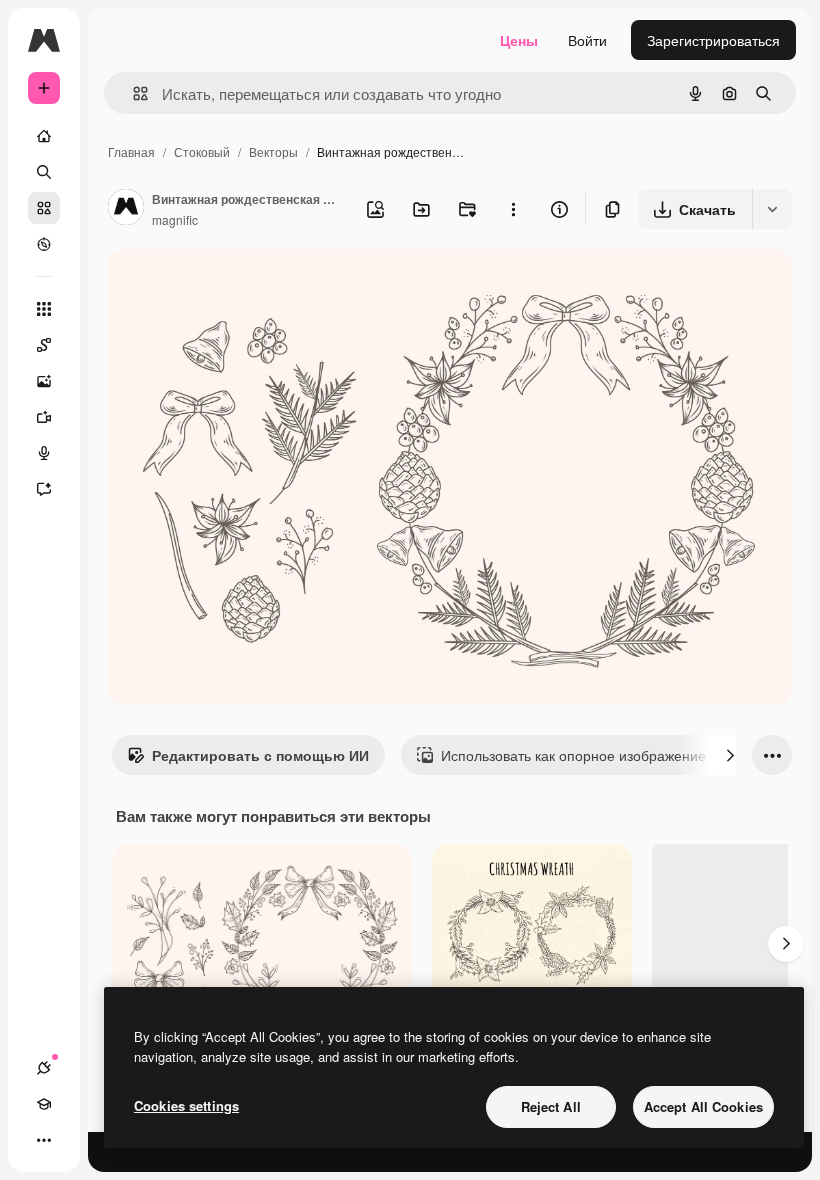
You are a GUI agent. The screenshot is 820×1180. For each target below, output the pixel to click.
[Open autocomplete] (132, 93)
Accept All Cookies (703, 1106)
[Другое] (44, 1140)
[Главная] (44, 136)
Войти (587, 40)
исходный (242, 287)
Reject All (551, 1106)
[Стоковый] (44, 208)
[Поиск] (44, 172)
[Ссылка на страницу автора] (126, 209)
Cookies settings (186, 1105)
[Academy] (44, 1104)
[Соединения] (44, 1068)
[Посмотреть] (44, 244)
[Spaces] (44, 345)
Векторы (273, 151)
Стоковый (202, 151)
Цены (519, 40)
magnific (175, 219)
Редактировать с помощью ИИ (260, 755)
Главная (131, 151)
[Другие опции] (513, 209)
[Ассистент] (44, 489)
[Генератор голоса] (44, 453)
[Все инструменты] (44, 309)
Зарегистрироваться (713, 40)
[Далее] (730, 755)
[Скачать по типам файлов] (772, 209)
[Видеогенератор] (44, 417)
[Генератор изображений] (44, 381)
